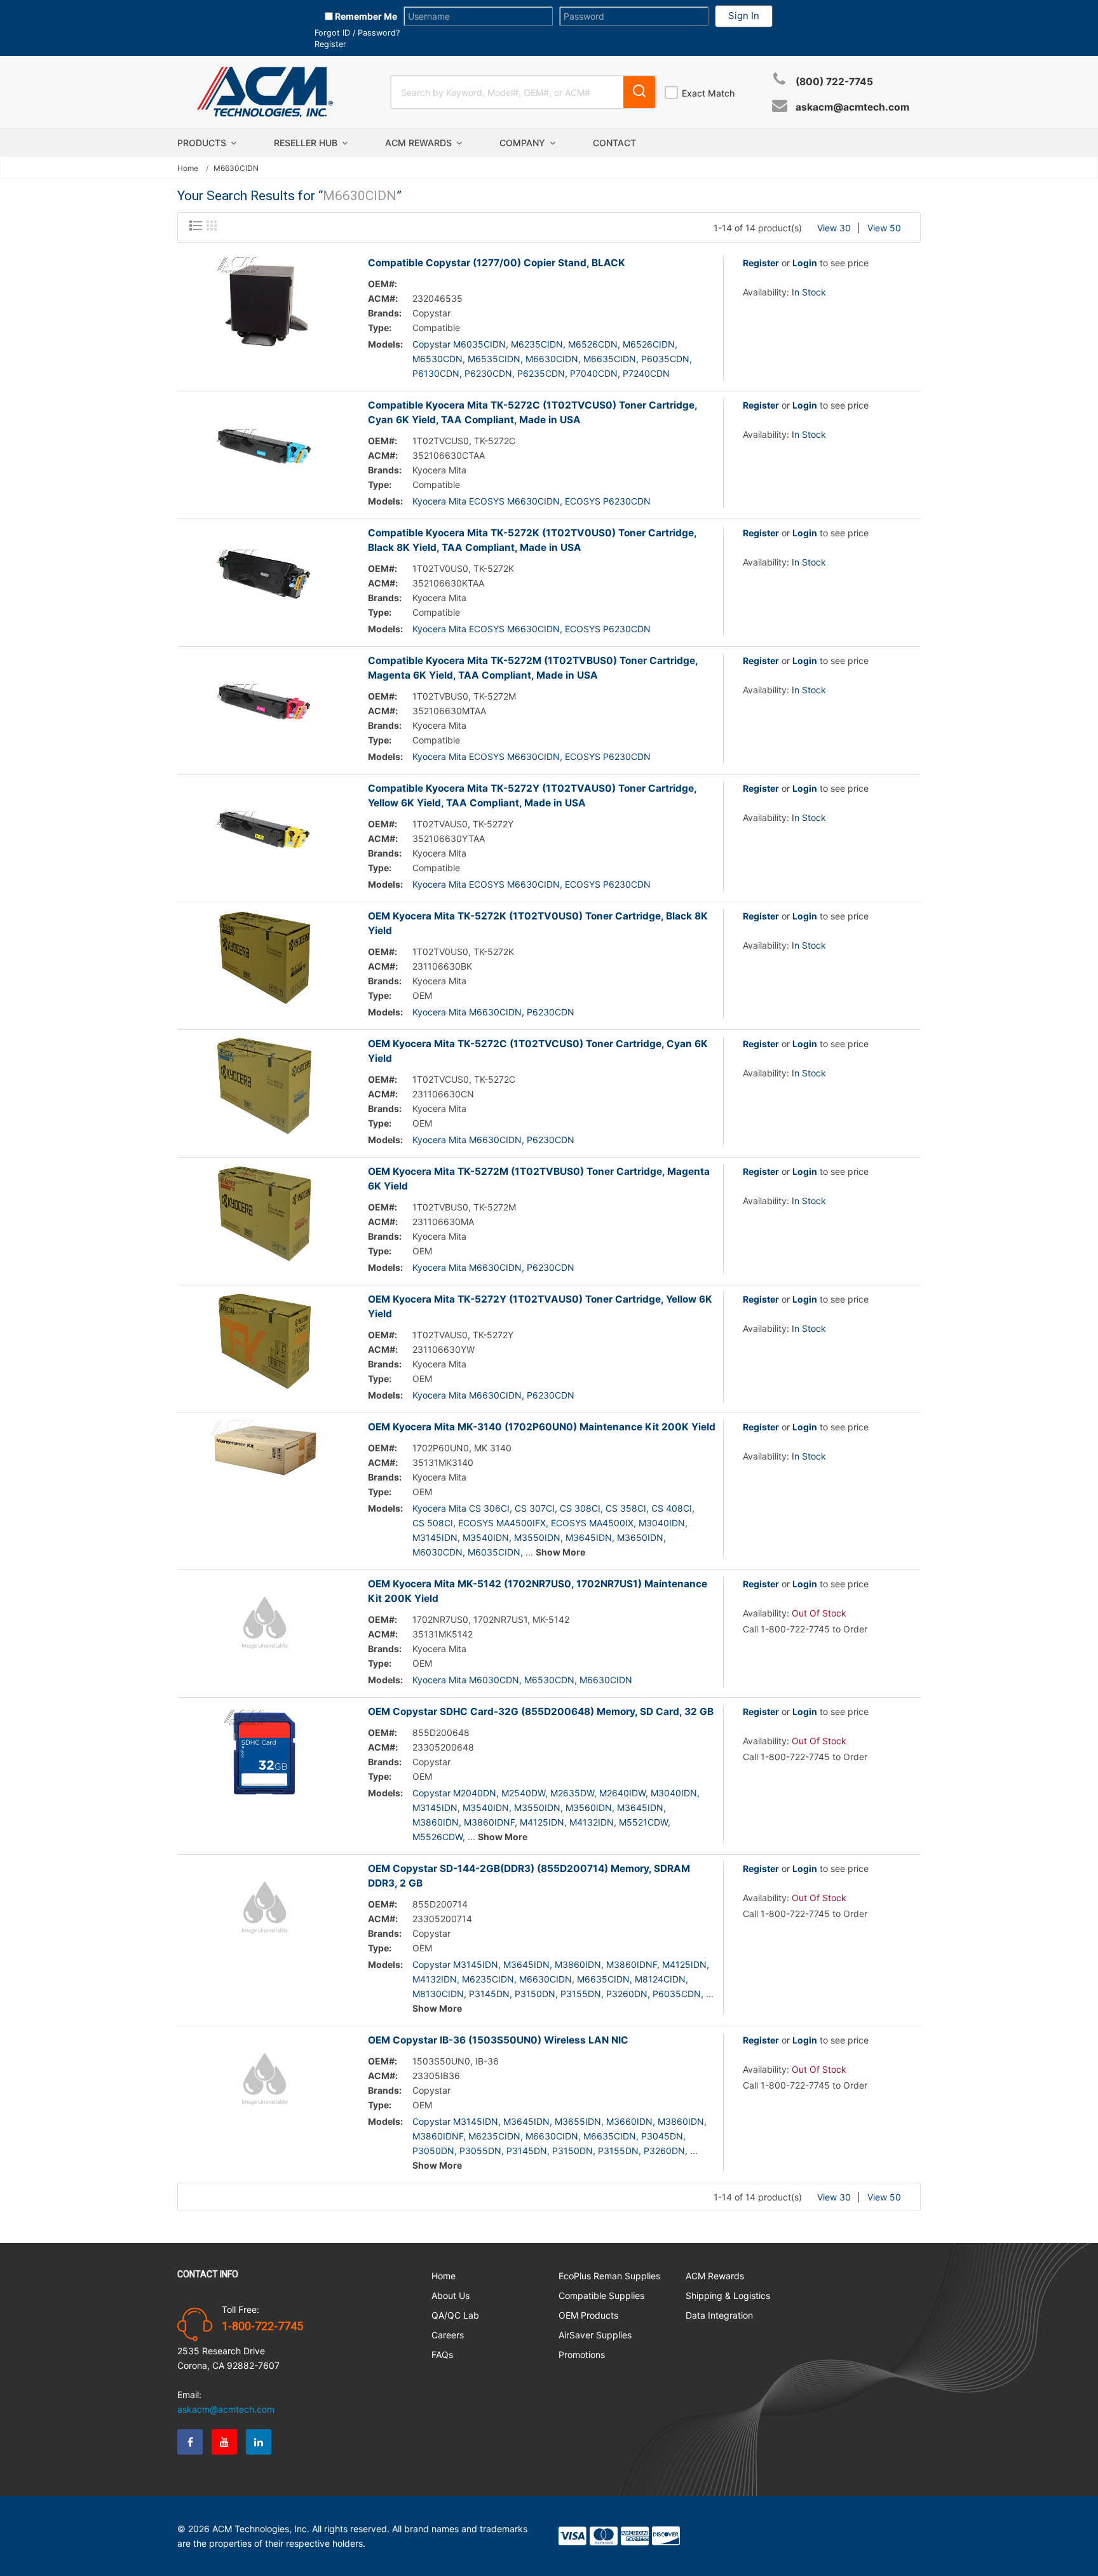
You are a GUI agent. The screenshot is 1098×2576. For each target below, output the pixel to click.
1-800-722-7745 (262, 2326)
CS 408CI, (673, 1508)
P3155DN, (582, 1994)
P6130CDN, (437, 373)
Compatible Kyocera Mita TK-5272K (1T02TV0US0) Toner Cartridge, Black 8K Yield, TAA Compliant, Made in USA (532, 540)
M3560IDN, (590, 1807)
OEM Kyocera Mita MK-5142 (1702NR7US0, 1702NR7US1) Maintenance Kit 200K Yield (538, 1591)
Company (524, 143)
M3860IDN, (437, 1822)
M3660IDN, (631, 2121)
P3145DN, (491, 1994)
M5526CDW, (439, 1837)
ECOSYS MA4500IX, (593, 1523)
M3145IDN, (436, 1537)
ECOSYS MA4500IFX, (503, 1523)
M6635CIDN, (611, 359)
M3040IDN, (663, 1523)
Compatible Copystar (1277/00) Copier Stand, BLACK (497, 263)
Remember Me (365, 16)
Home (188, 168)
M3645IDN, (590, 1537)
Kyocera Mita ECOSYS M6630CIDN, (487, 501)
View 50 (884, 228)
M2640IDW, (624, 1793)
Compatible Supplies (601, 2295)
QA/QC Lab (455, 2315)
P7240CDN (646, 373)
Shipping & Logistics (728, 2295)
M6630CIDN (606, 1680)
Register (330, 44)
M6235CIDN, (538, 344)
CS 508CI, (434, 1523)
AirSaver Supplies (595, 2335)
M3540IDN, (487, 1537)
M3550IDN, (539, 1537)
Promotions (582, 2355)
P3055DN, (482, 2151)
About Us (451, 2295)
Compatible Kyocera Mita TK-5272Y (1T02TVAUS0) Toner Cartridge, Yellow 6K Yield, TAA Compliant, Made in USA (532, 796)
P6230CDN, (490, 373)
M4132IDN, (593, 1822)
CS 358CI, (627, 1508)
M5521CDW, (645, 1822)
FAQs (442, 2355)
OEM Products (588, 2315)
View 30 (834, 228)
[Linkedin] (259, 2442)
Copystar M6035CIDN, (460, 344)
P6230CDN (551, 1012)
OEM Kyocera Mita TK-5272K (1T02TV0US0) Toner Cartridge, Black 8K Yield (538, 923)
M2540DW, (525, 1793)
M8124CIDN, (661, 1979)
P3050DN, (435, 2151)
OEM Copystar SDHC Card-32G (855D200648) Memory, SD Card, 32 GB (541, 1712)
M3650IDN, (641, 1537)
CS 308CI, (581, 1508)
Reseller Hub (307, 143)
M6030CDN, (439, 1552)
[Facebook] (190, 2442)
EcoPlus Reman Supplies (609, 2276)
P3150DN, (536, 1994)
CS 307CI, (536, 1508)
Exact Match (708, 93)
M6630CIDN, (553, 359)
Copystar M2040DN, (456, 1793)
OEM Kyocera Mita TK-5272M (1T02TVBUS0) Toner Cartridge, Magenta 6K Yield (539, 1179)
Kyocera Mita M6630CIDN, (468, 1012)
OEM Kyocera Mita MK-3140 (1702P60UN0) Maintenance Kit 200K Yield (542, 1427)
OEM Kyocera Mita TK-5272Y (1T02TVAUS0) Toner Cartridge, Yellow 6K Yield (540, 1306)
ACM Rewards (420, 143)
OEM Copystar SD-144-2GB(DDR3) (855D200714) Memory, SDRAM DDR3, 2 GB (529, 1876)
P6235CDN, (542, 373)
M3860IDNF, (491, 1822)
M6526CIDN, (650, 344)
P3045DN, (663, 2136)
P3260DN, (628, 1994)
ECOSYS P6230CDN (608, 501)
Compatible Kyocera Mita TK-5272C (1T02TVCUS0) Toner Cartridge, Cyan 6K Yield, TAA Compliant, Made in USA (532, 412)
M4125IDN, (543, 1822)
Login (805, 263)
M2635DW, (573, 1793)
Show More (560, 1552)
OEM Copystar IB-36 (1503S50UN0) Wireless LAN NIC (498, 2040)
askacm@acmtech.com (852, 107)
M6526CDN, (594, 344)
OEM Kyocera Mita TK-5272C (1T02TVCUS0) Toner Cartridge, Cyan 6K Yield (538, 1051)
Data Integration (719, 2315)
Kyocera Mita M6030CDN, (467, 1680)
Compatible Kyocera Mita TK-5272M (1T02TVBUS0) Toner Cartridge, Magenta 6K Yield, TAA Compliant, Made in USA (533, 668)
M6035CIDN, (495, 1552)
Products (203, 143)
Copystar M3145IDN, (457, 1964)
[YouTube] (224, 2442)
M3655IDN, (579, 2121)
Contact (614, 143)
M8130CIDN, (439, 1994)
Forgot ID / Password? (357, 33)
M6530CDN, (439, 359)
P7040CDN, (595, 373)
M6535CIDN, (495, 359)
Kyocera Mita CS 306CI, (462, 1508)
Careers (448, 2335)
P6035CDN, (667, 359)
